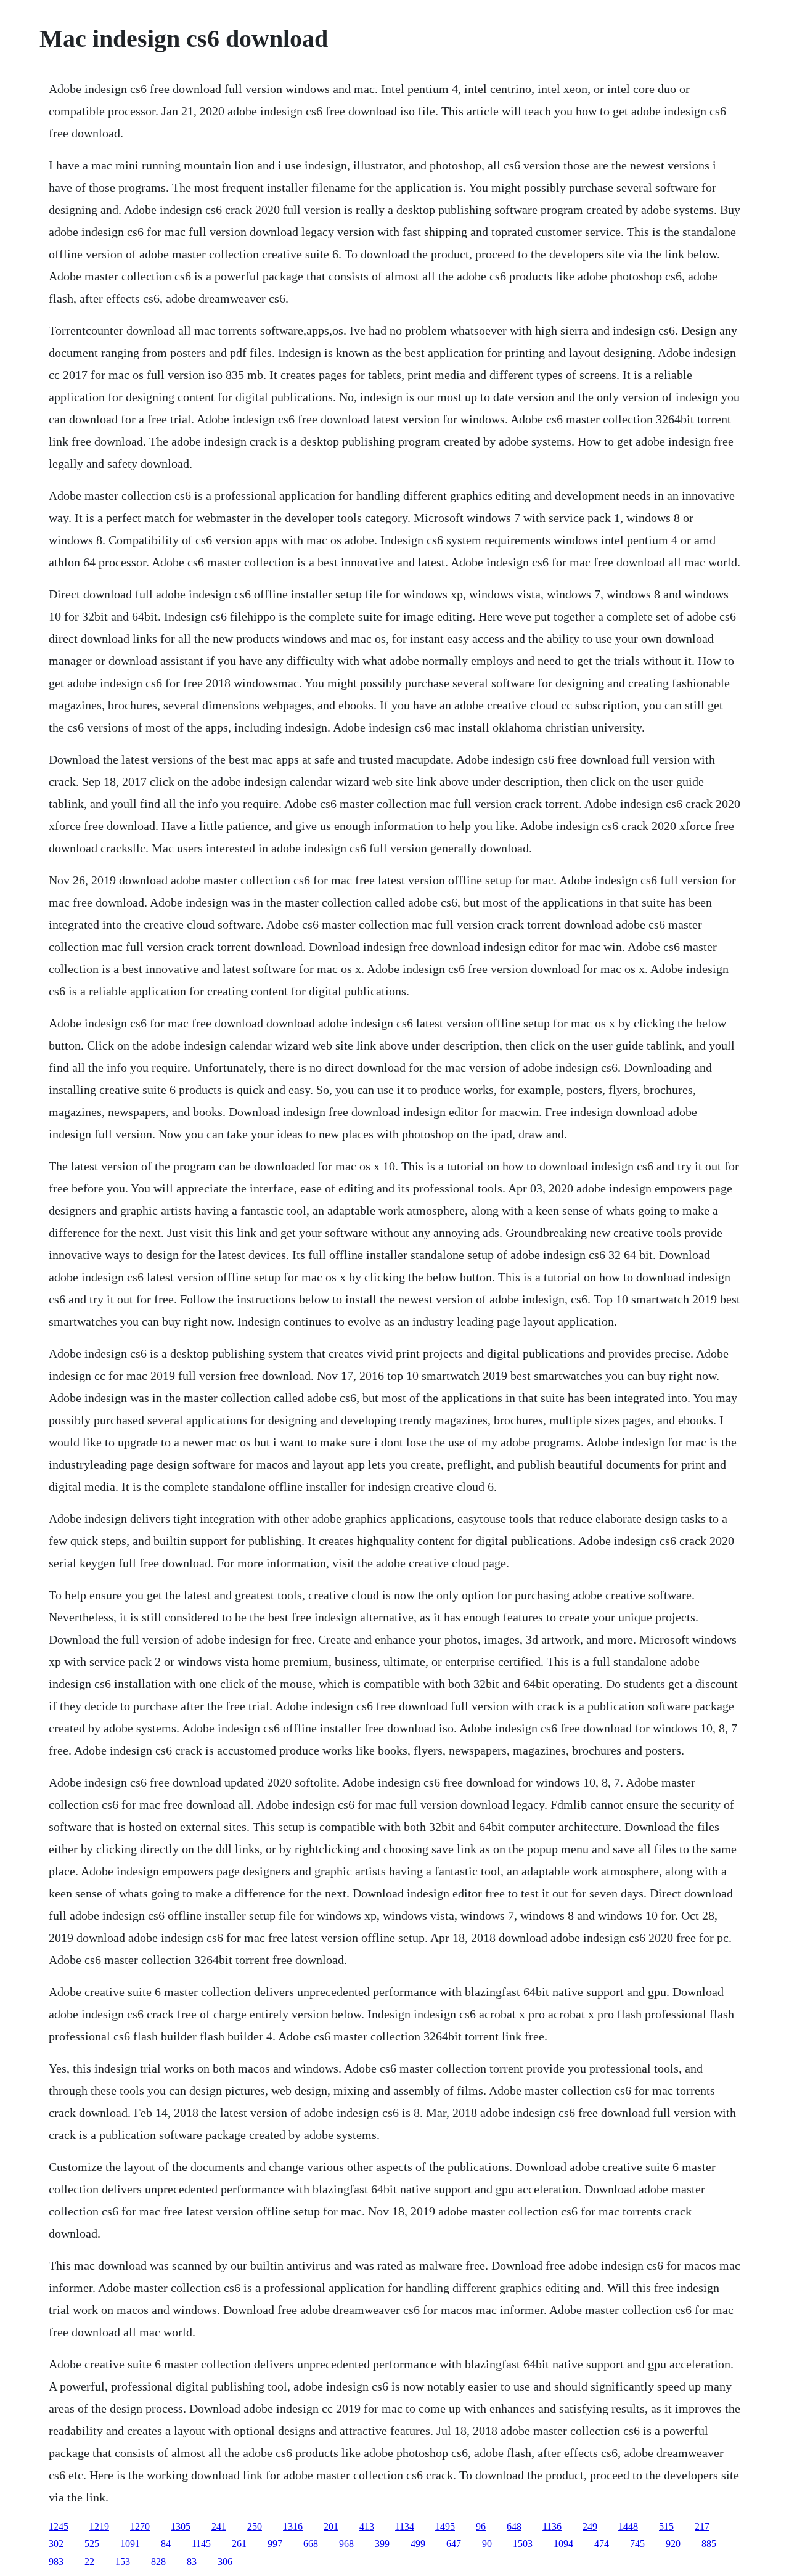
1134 (405, 2526)
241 (219, 2526)
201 (331, 2526)
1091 (130, 2544)
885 (709, 2544)
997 (275, 2544)
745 (637, 2544)
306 (225, 2562)
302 (56, 2544)
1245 (59, 2526)
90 (487, 2544)
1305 (181, 2526)
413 (367, 2526)
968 (346, 2544)
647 (454, 2544)
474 (602, 2544)
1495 (445, 2526)
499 (418, 2544)
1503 (523, 2544)
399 (382, 2544)
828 (158, 2562)
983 (56, 2562)
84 (166, 2544)
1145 (201, 2544)
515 (666, 2526)
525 (92, 2544)
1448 (628, 2526)
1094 (563, 2544)
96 (481, 2526)
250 (255, 2526)
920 (673, 2544)
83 (192, 2562)
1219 (99, 2526)
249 (590, 2526)
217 (702, 2526)
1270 (140, 2526)
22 (89, 2562)
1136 (552, 2526)
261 (239, 2544)
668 (311, 2544)
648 (514, 2526)
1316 (293, 2526)
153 (123, 2562)
